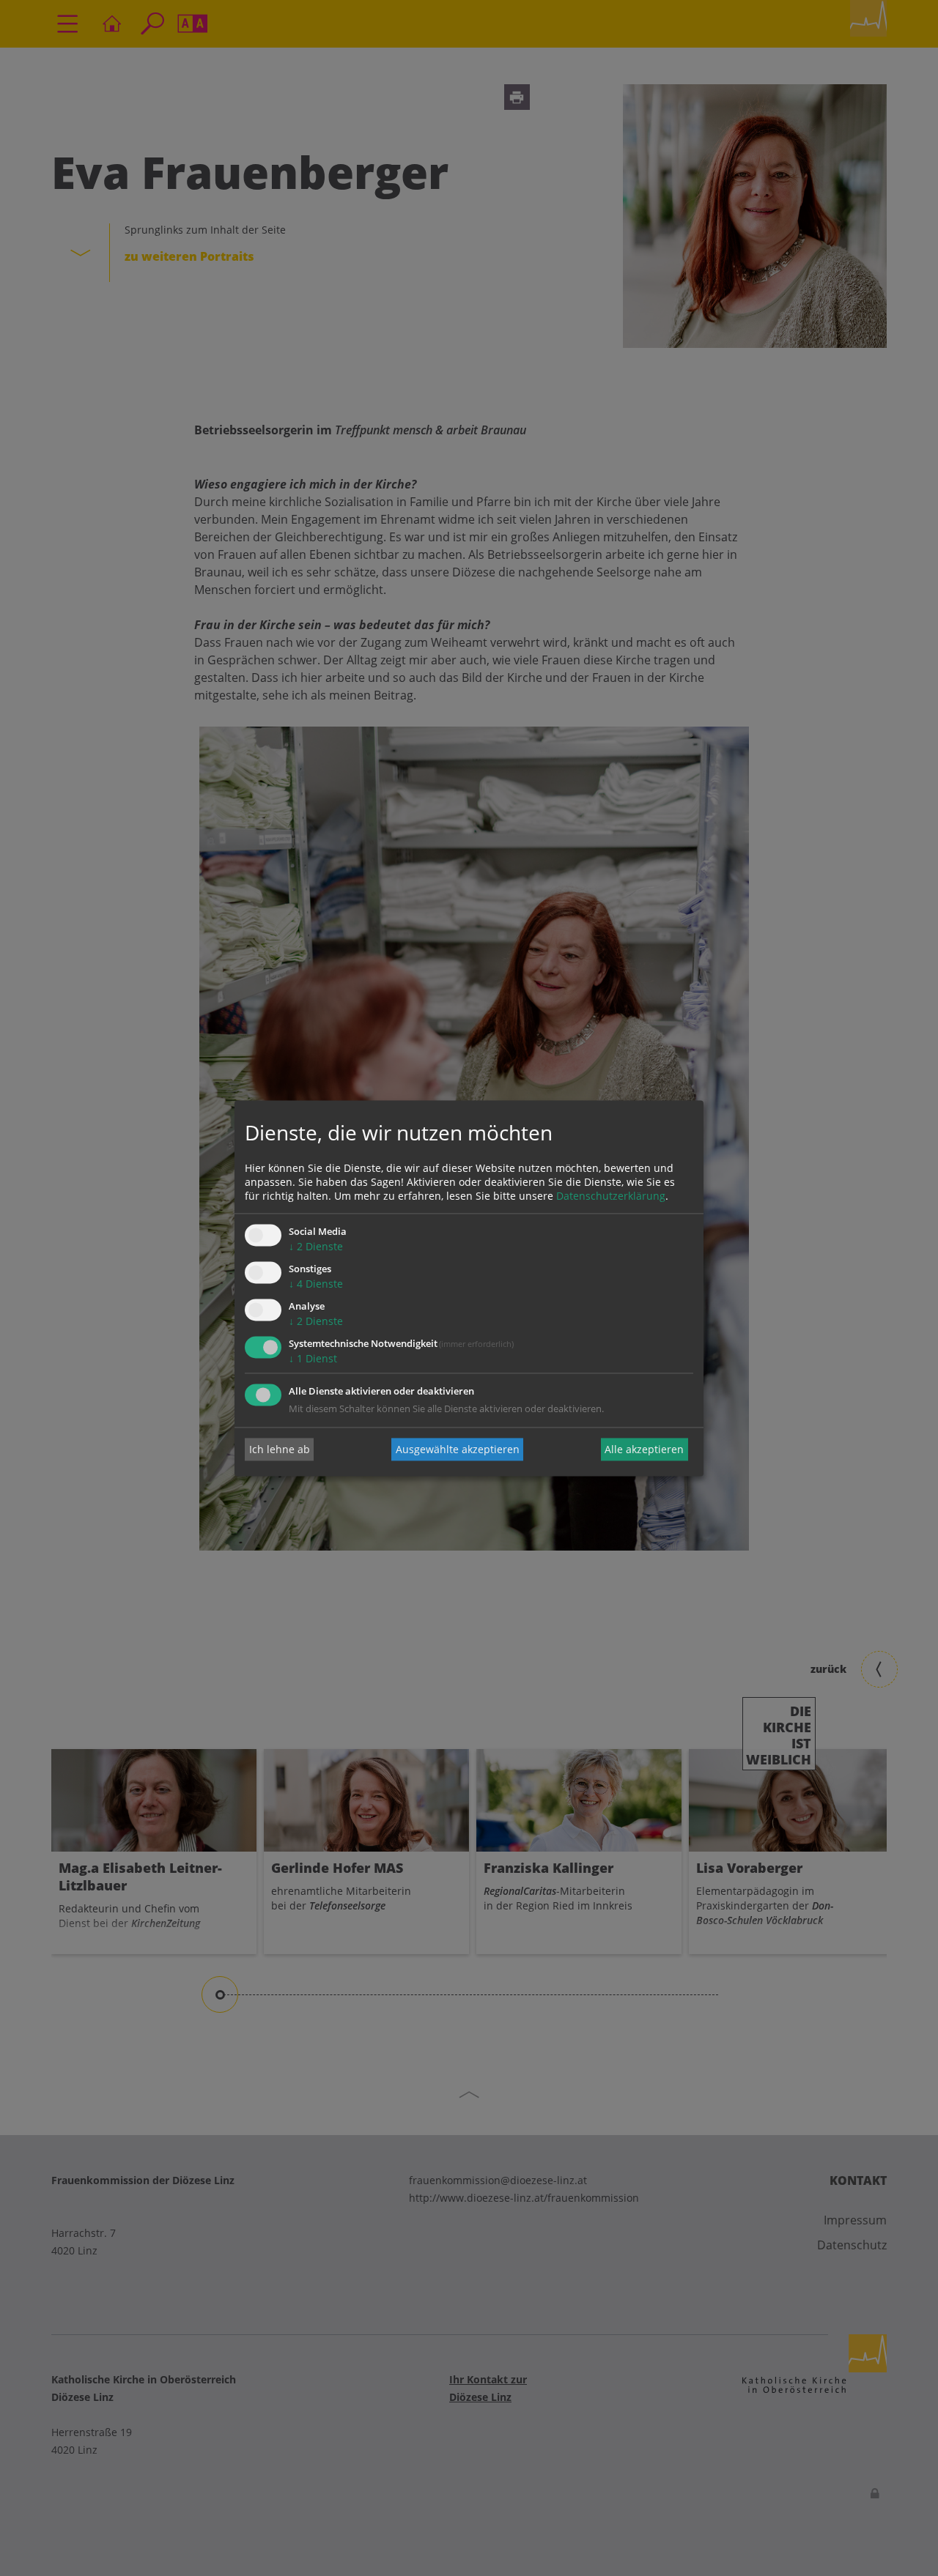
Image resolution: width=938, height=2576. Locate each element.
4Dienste (316, 1284)
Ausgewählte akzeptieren (458, 1449)
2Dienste (316, 1247)
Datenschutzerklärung (611, 1196)
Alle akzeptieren (644, 1449)
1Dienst (313, 1358)
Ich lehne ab (280, 1449)
